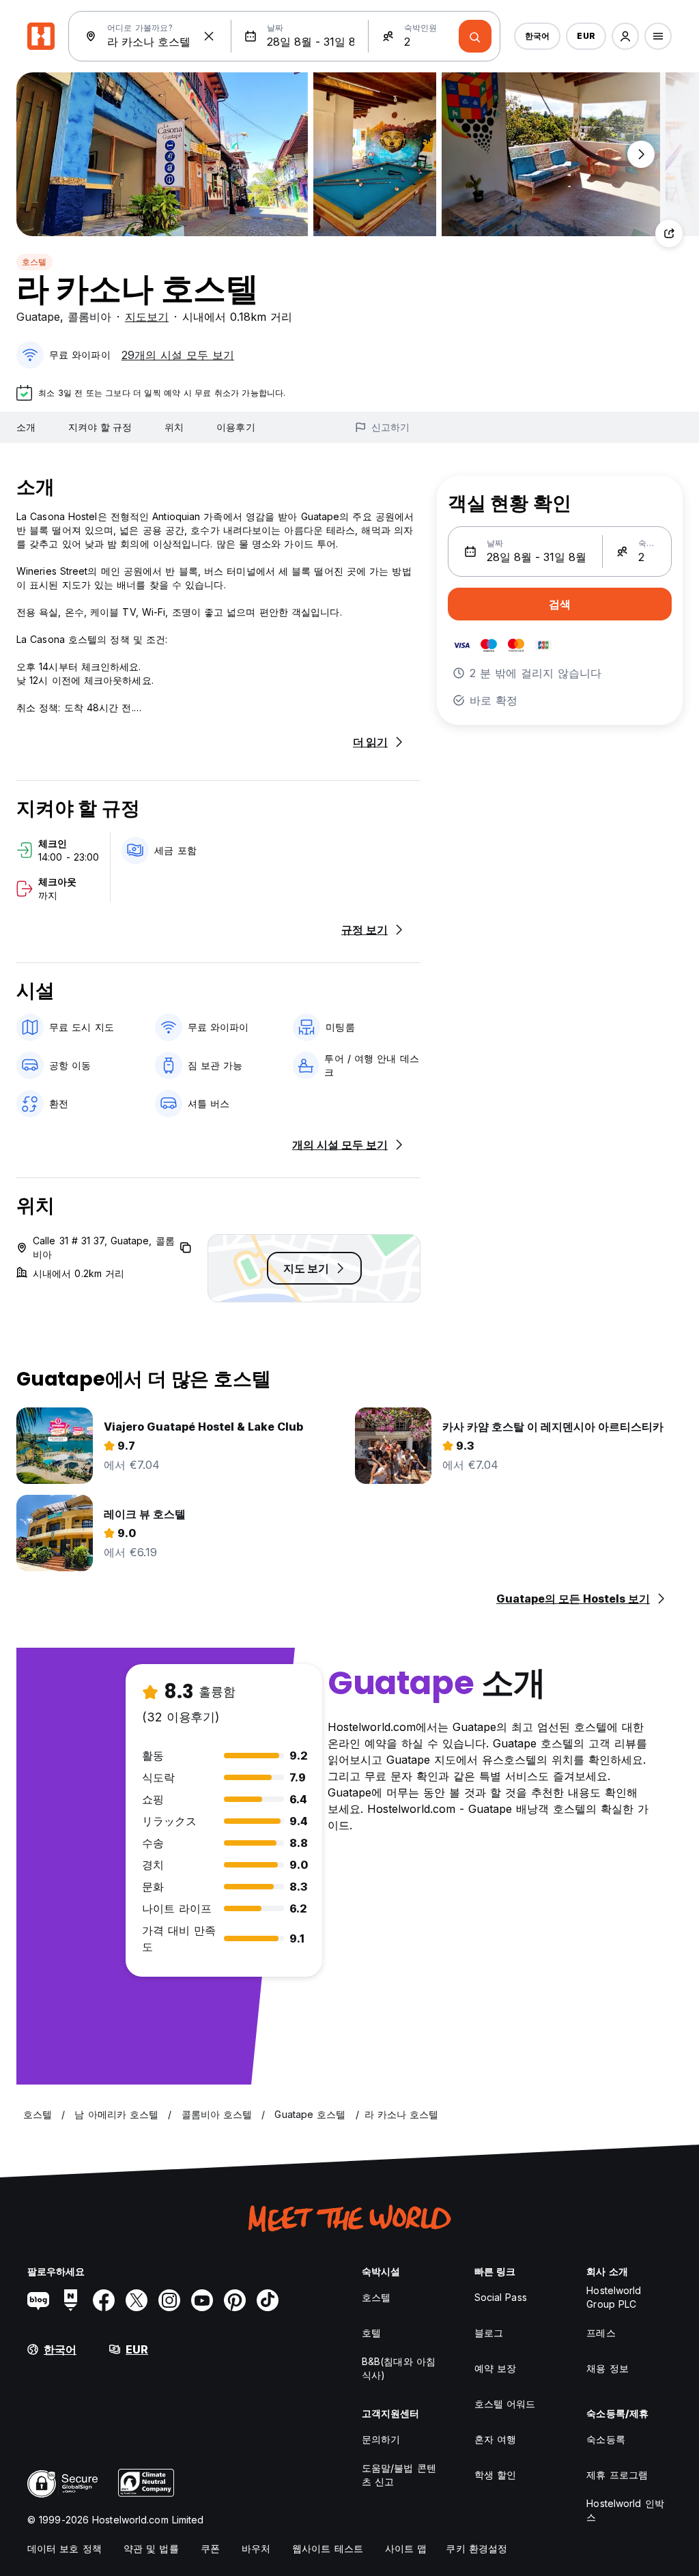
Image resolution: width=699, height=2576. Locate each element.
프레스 (601, 2333)
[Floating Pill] (641, 154)
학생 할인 (496, 2475)
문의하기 (381, 2439)
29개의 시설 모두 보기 (178, 355)
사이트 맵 (406, 2548)
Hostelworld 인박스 (625, 2510)
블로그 (489, 2333)
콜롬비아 (89, 317)
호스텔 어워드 (505, 2404)
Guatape (38, 317)
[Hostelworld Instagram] (169, 2300)
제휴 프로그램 (617, 2475)
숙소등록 (605, 2439)
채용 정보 (608, 2368)
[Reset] (209, 36)
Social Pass (501, 2297)
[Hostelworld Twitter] (137, 2300)
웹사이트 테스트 (328, 2548)
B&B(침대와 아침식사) (399, 2368)
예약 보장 (496, 2368)
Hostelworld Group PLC (614, 2297)
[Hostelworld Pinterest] (235, 2300)
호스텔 (34, 262)
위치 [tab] (174, 427)
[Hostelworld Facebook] (104, 2300)
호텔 (371, 2333)
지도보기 (147, 317)
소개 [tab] (26, 427)
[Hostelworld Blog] (38, 2300)
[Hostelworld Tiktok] (268, 2300)
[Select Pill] (625, 36)
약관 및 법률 (151, 2548)
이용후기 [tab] (236, 427)
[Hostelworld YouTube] (202, 2300)
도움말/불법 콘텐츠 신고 (399, 2475)
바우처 (256, 2548)
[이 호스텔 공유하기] (669, 233)
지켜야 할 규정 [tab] (100, 427)
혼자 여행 (496, 2439)
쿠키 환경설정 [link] (476, 2548)
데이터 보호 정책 (65, 2548)
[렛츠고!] (475, 36)
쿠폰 (210, 2548)
